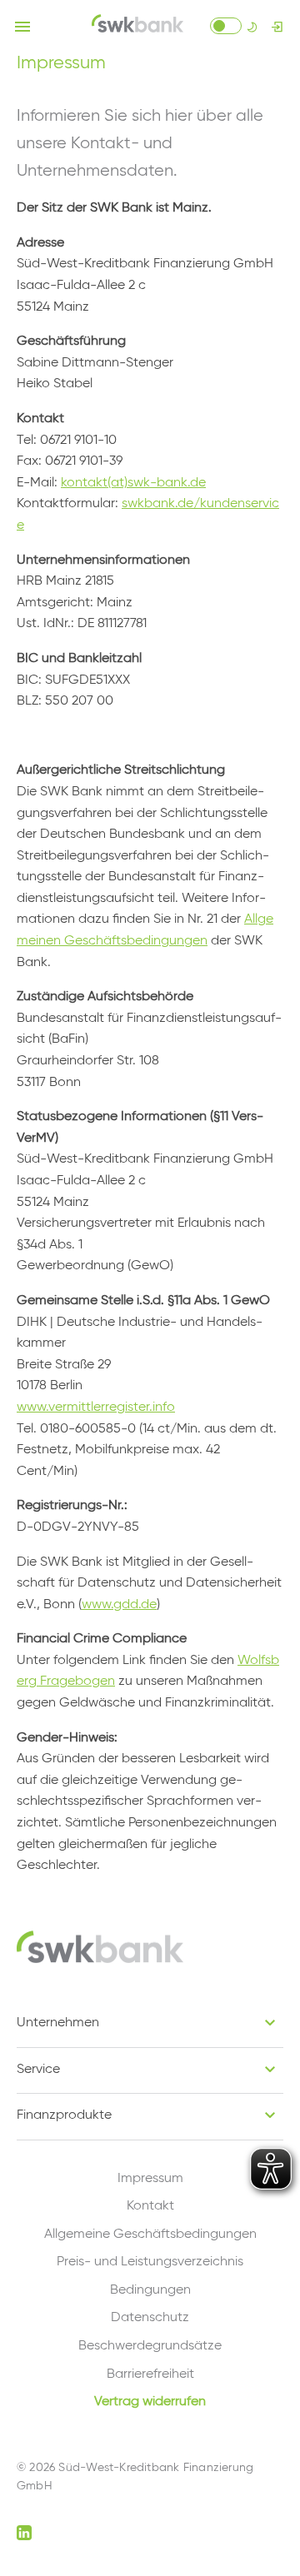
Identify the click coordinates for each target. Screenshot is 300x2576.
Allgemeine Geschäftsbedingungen (150, 2235)
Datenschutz (150, 2318)
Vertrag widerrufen (150, 2402)
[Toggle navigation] (22, 27)
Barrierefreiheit (150, 2374)
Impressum (150, 2179)
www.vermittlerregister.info (96, 1408)
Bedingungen (150, 2290)
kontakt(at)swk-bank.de (133, 483)
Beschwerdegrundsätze (150, 2346)
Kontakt (150, 2206)
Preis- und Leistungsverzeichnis (150, 2262)
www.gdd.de (119, 1605)
